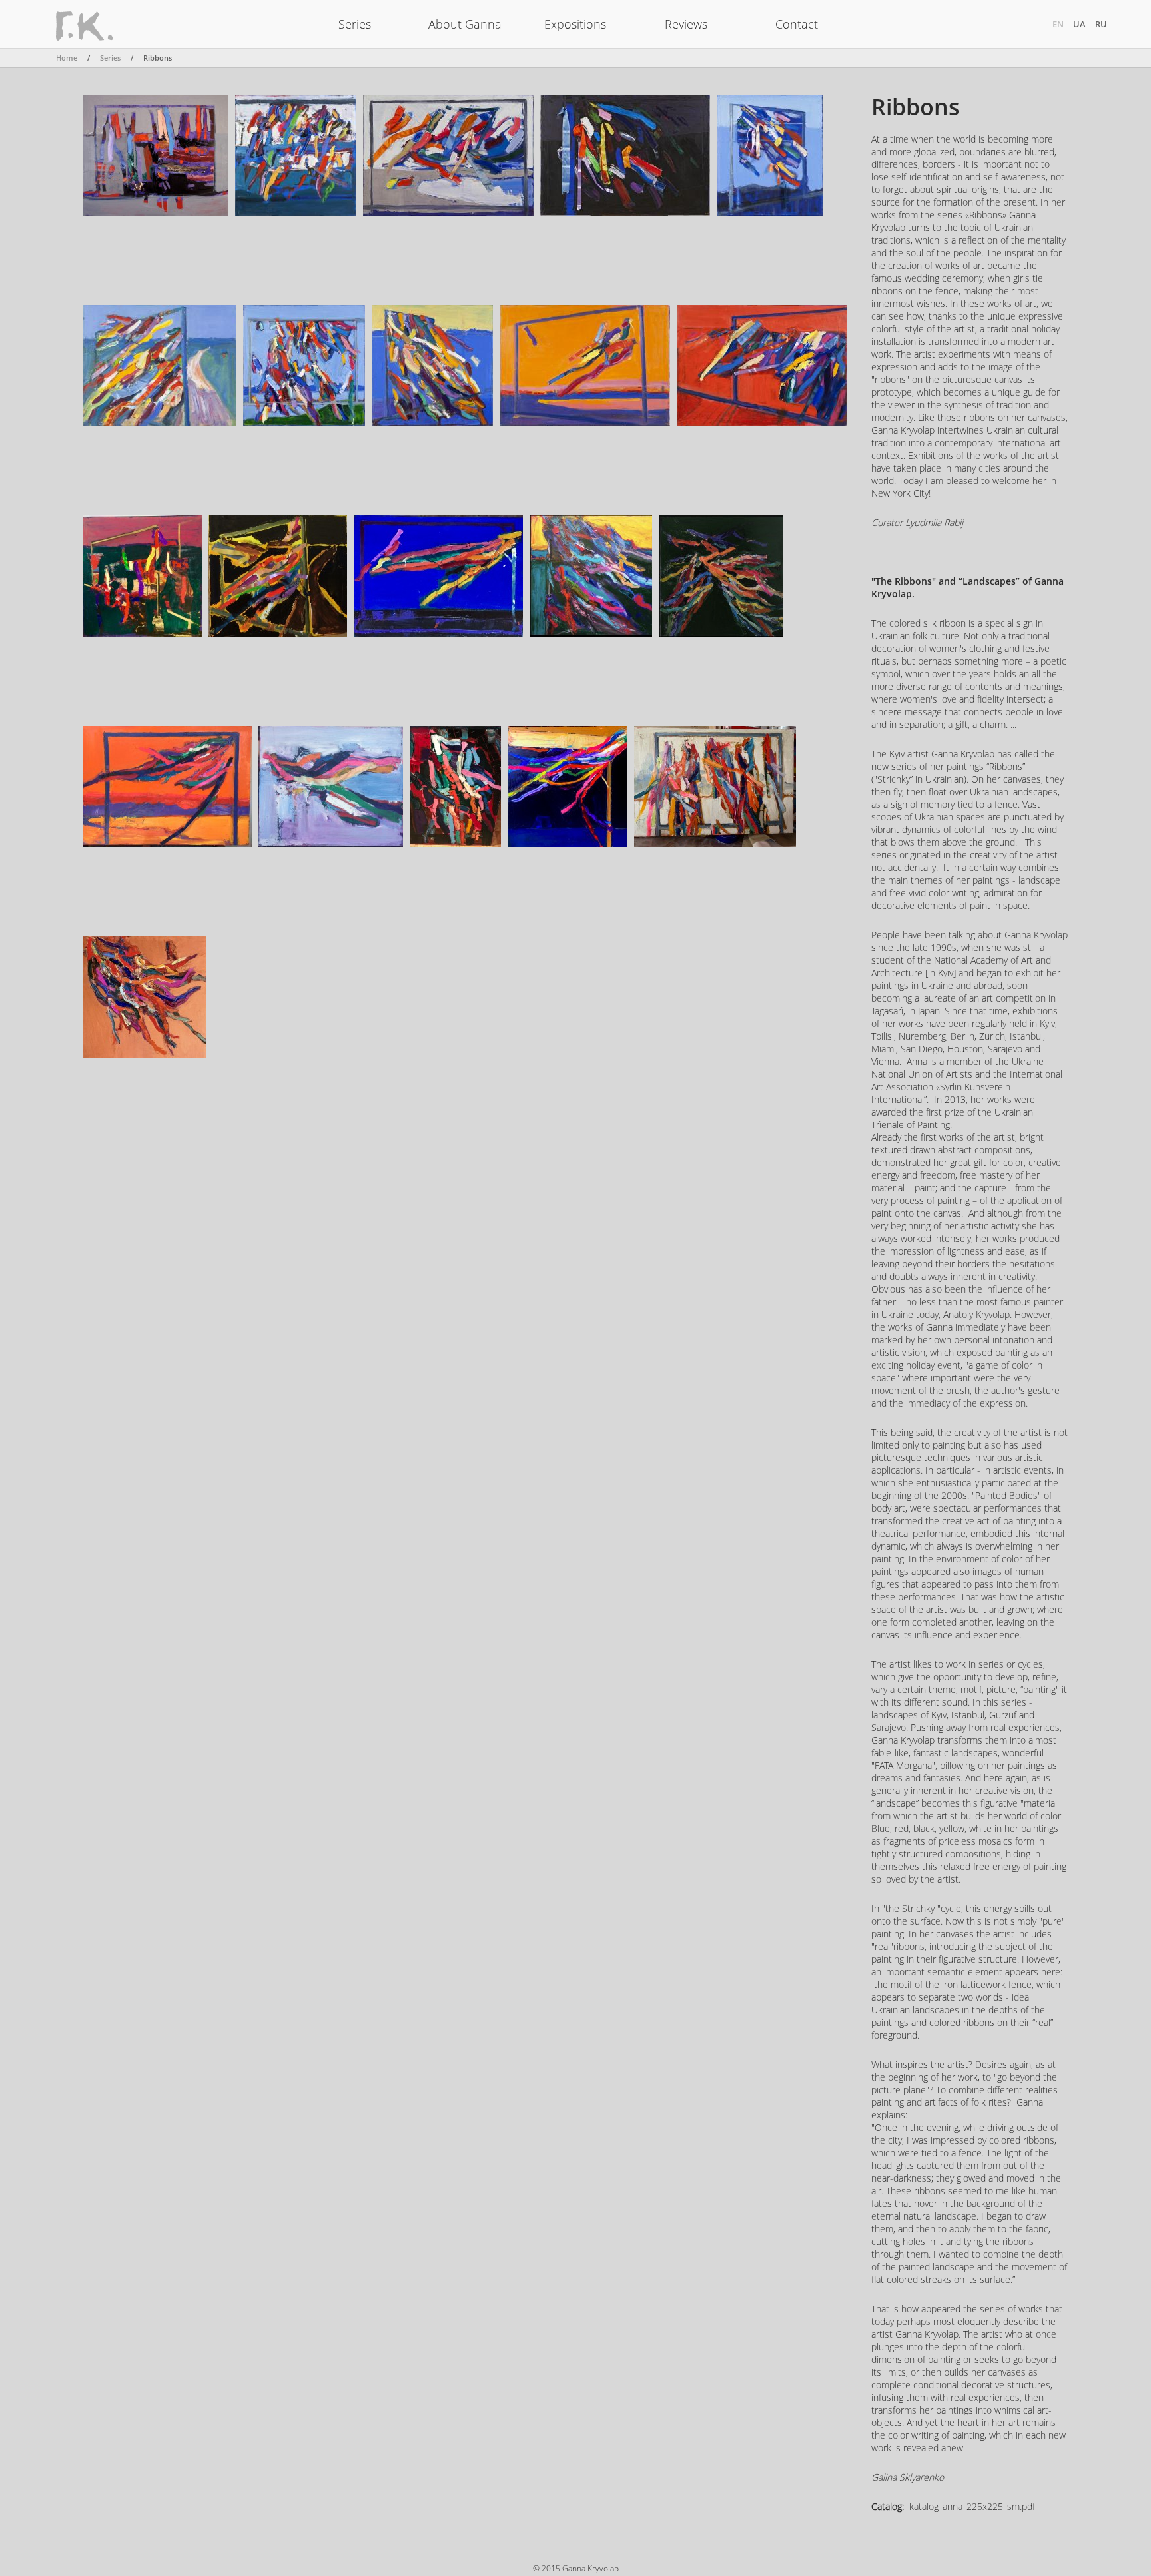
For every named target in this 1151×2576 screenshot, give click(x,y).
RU (1101, 24)
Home (67, 58)
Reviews (686, 24)
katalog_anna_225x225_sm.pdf (972, 2506)
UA (1079, 24)
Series (355, 24)
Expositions (575, 24)
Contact (797, 24)
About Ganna (465, 24)
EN (1058, 24)
